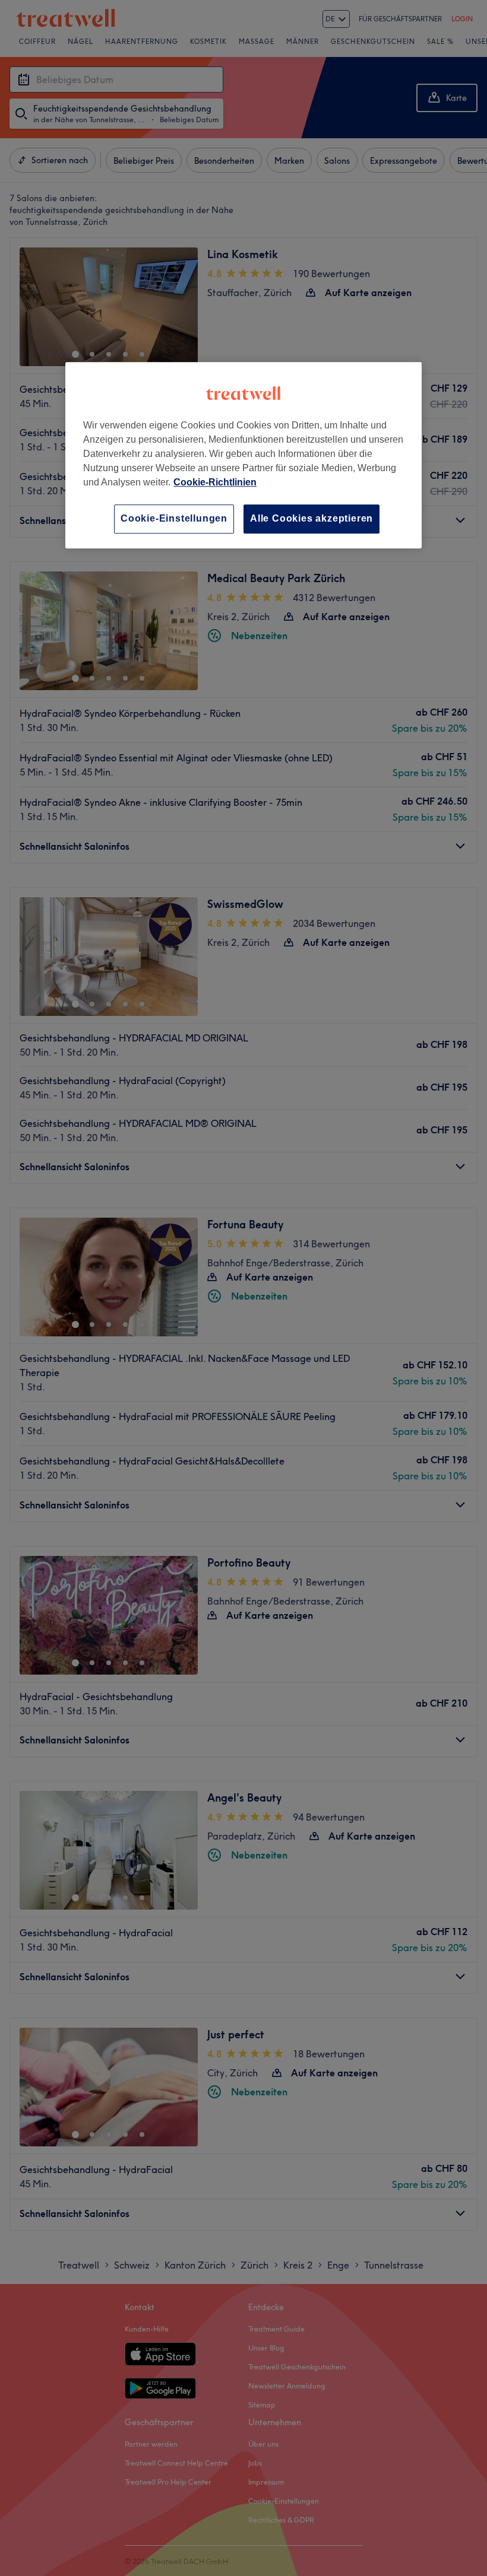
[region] (243, 455)
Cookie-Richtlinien (215, 482)
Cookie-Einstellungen (174, 518)
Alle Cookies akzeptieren (312, 518)
